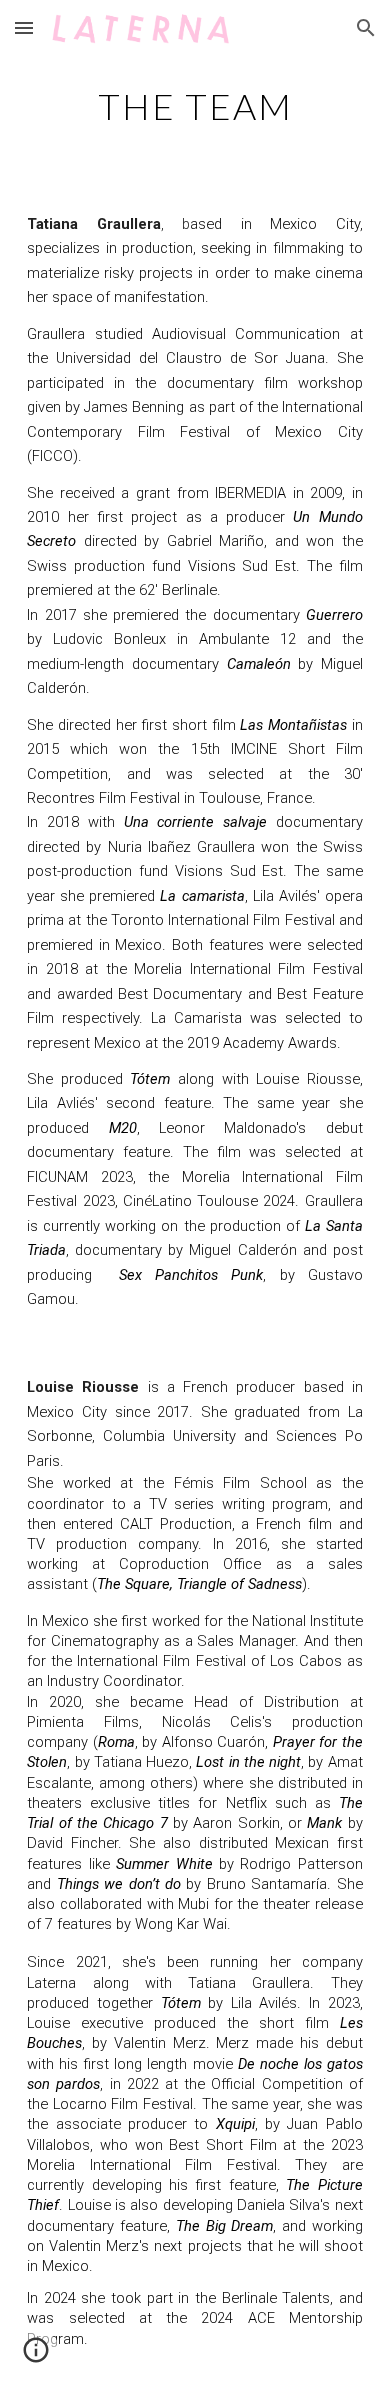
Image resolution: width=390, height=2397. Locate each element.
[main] (195, 105)
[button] (24, 27)
